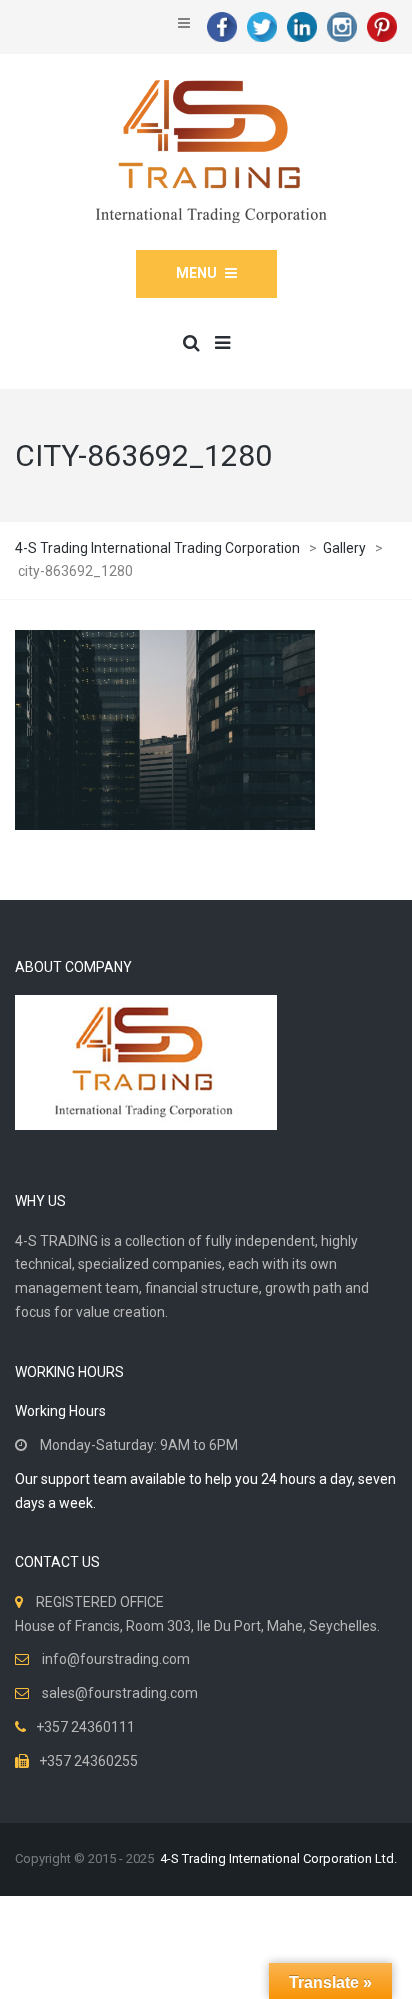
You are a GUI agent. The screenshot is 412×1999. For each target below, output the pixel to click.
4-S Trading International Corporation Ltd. (278, 1858)
